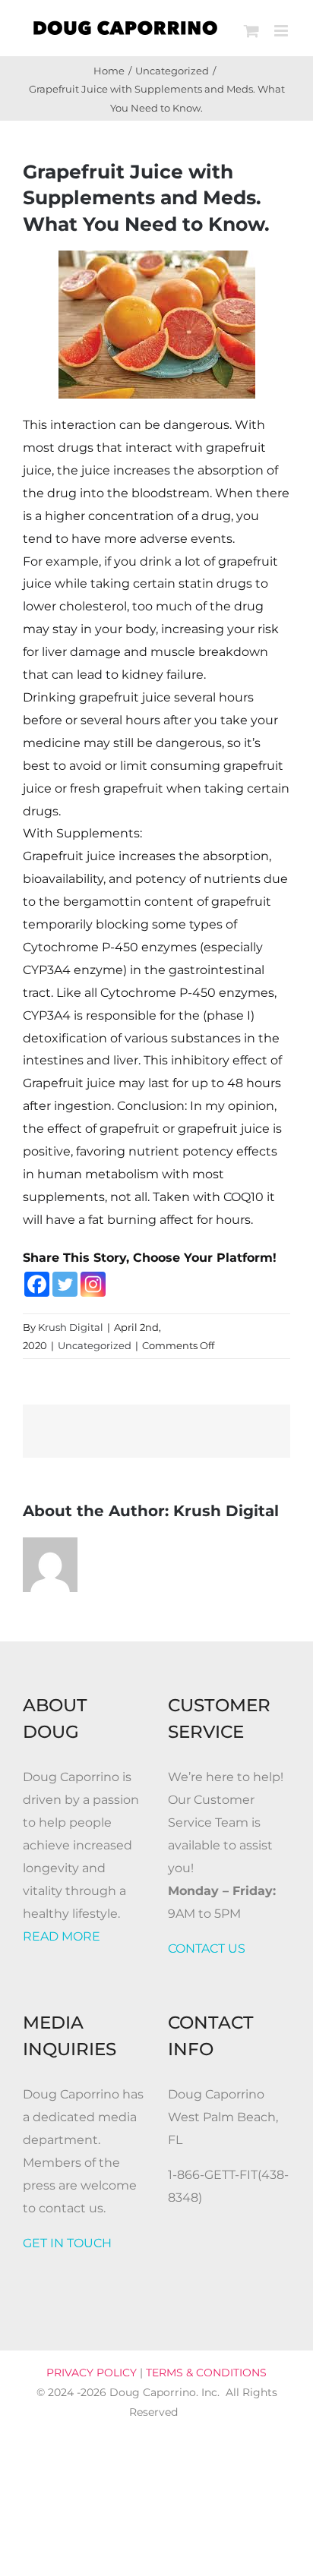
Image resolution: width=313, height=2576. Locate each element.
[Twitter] (65, 1284)
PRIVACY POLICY (92, 2373)
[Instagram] (93, 1284)
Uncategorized (95, 1345)
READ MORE (62, 1936)
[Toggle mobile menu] (282, 31)
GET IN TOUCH (67, 2243)
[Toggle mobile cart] (251, 31)
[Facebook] (37, 1284)
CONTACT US (207, 1949)
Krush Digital (71, 1327)
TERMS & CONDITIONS (206, 2373)
